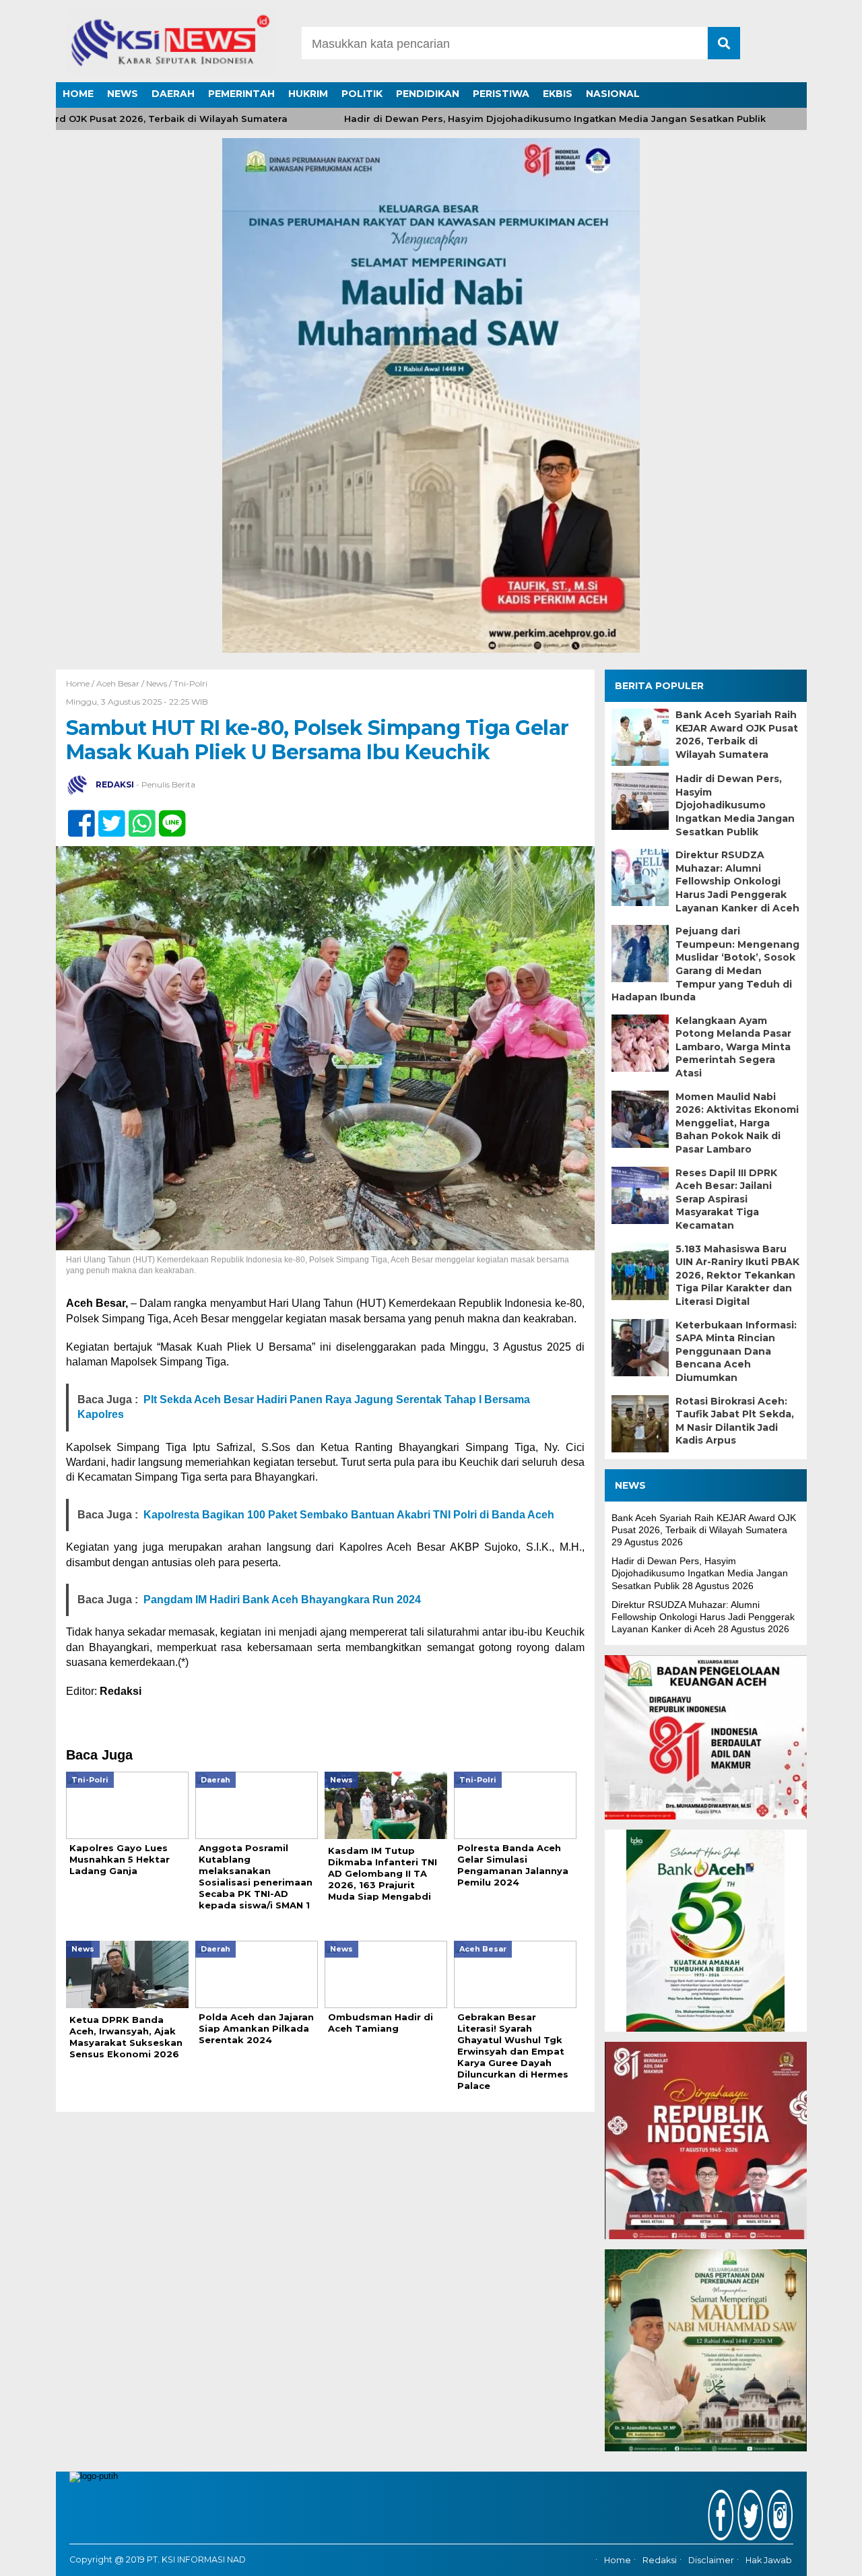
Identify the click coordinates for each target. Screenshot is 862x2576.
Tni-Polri (191, 683)
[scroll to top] (822, 2556)
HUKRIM (308, 94)
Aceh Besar (118, 683)
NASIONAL (613, 94)
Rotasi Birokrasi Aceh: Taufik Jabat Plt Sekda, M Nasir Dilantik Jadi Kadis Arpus (735, 1421)
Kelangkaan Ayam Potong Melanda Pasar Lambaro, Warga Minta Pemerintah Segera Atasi (733, 1047)
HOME (78, 94)
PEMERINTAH (241, 94)
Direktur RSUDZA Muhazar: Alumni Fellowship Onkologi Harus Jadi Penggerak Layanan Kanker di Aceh (737, 881)
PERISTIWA (501, 94)
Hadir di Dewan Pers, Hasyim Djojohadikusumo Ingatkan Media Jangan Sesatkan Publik (508, 119)
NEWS (123, 94)
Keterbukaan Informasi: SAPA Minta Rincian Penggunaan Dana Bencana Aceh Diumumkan (736, 1351)
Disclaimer (711, 2561)
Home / (81, 683)
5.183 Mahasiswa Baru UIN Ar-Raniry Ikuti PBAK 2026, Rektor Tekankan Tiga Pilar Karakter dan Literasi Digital (737, 1275)
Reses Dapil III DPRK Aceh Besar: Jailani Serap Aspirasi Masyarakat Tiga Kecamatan (726, 1199)
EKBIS (558, 94)
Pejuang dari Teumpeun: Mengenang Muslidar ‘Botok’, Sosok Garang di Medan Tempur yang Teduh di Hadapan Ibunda (705, 964)
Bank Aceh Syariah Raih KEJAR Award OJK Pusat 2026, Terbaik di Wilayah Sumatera (737, 735)
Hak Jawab (769, 2561)
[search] (724, 43)
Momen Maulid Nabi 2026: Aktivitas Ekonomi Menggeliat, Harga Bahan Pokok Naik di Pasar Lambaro (737, 1123)
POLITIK (362, 94)
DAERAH (173, 94)
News (157, 683)
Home (618, 2561)
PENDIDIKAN (428, 94)
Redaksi (660, 2561)
